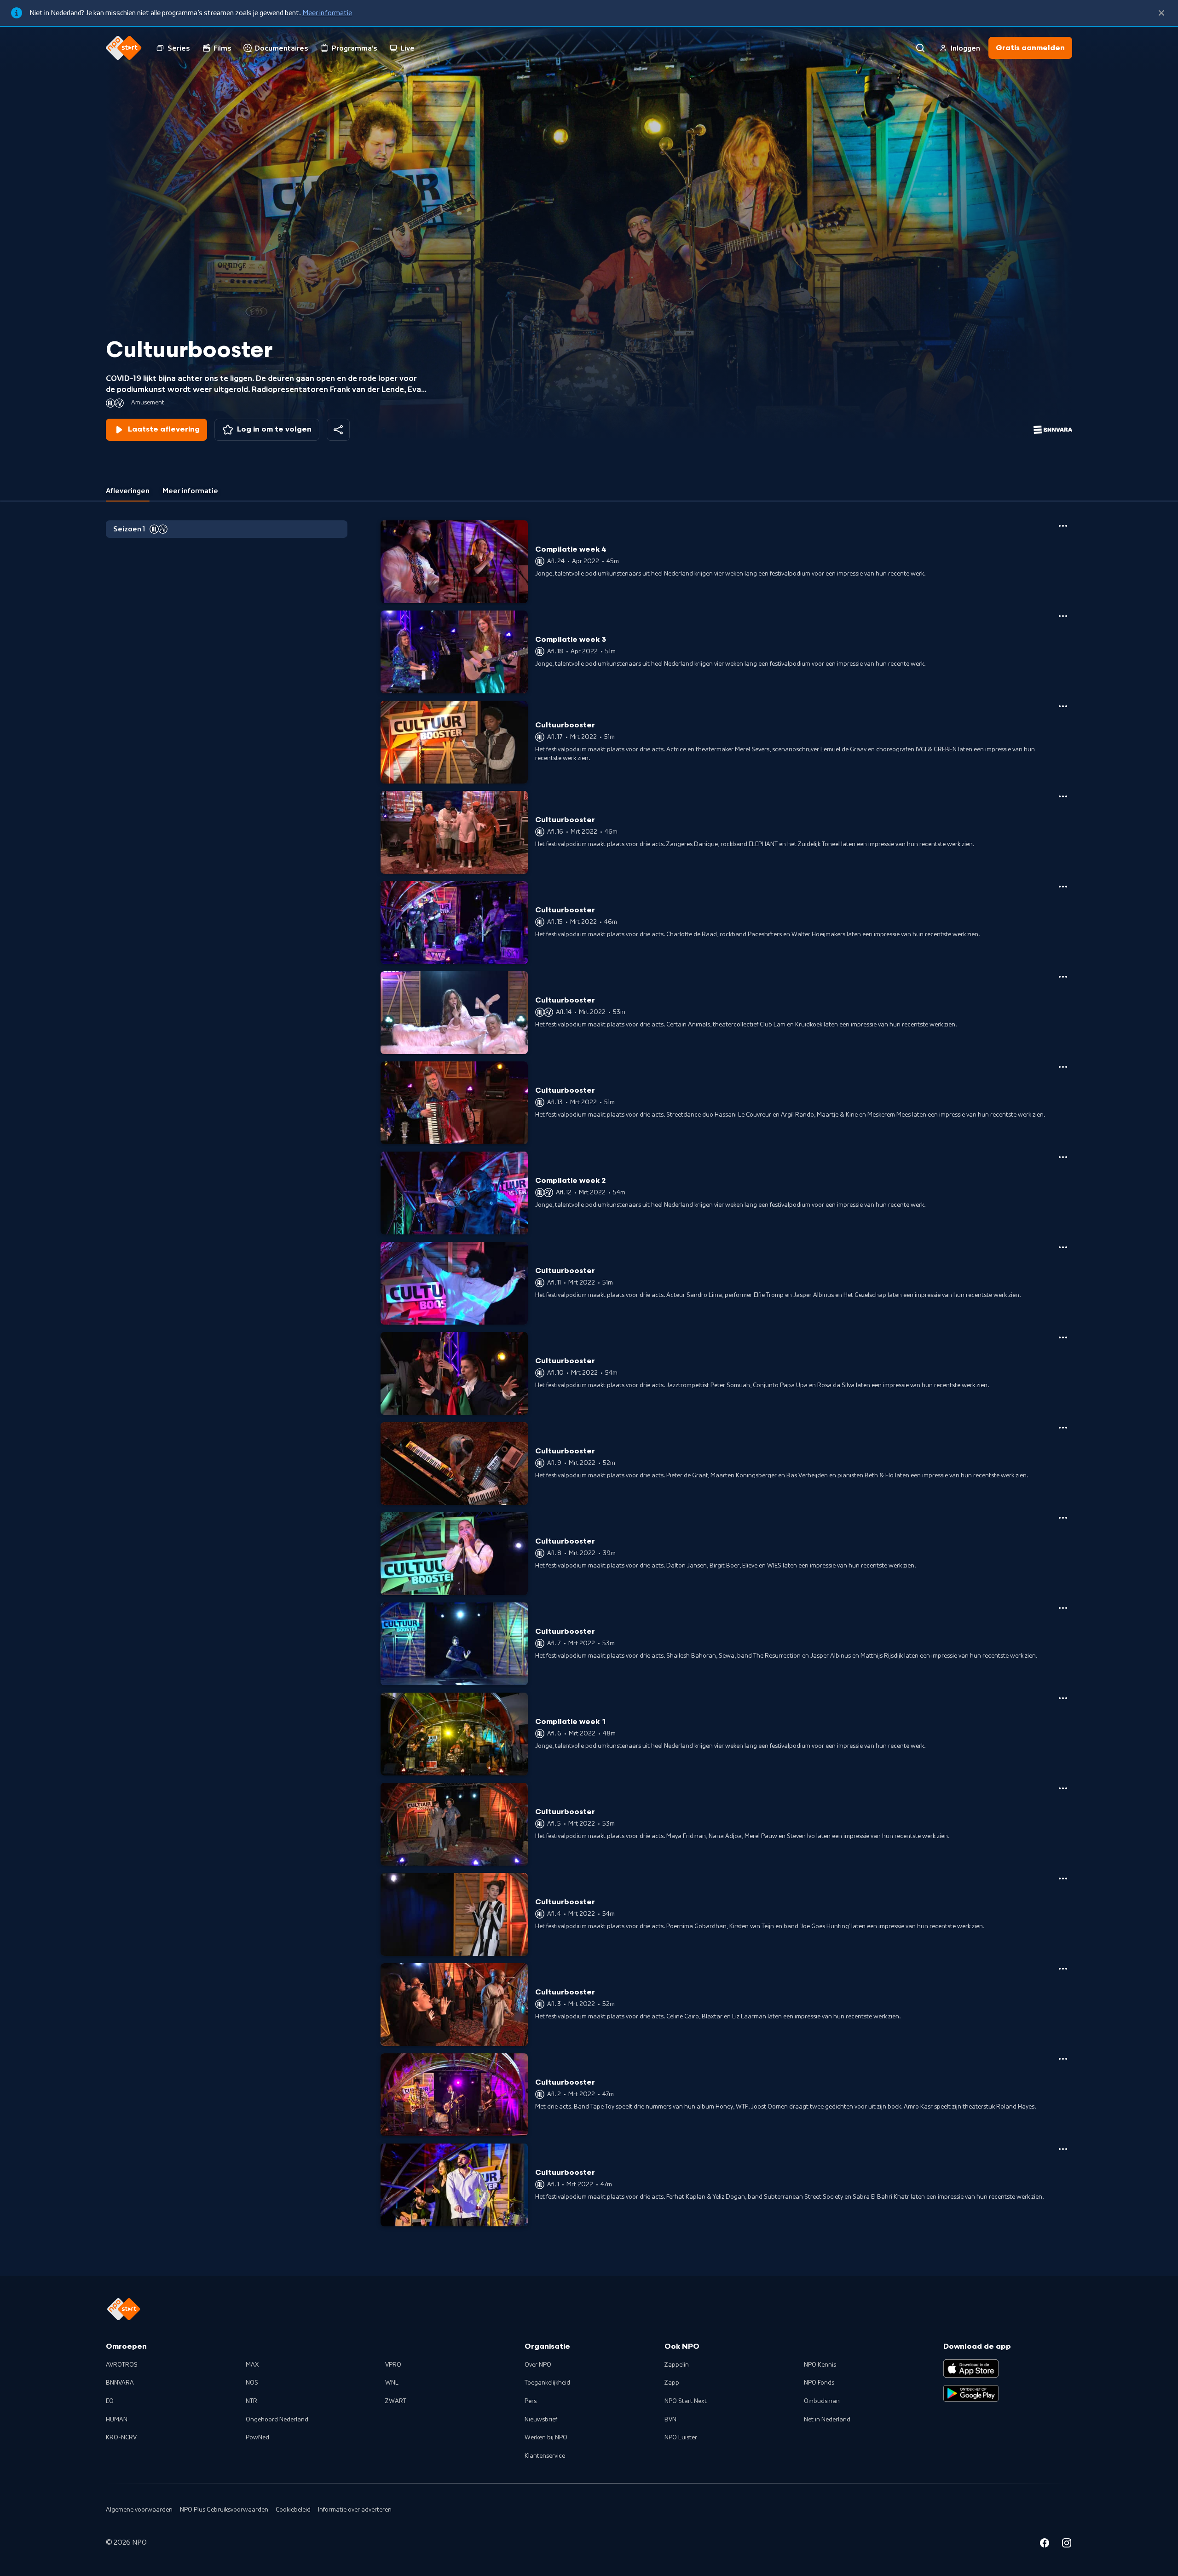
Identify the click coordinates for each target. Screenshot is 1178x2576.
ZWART (396, 2401)
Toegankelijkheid (547, 2383)
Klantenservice (545, 2456)
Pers (531, 2401)
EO (110, 2401)
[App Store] (971, 2369)
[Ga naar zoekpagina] (920, 48)
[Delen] (338, 430)
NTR (251, 2401)
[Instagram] (1067, 2544)
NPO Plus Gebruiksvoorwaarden (224, 2510)
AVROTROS (122, 2365)
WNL (392, 2383)
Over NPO (538, 2365)
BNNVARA (120, 2383)
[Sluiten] (1161, 13)
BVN (670, 2420)
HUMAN (117, 2420)
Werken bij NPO (546, 2438)
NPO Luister (681, 2438)
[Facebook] (1045, 2544)
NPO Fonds (819, 2383)
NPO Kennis (820, 2365)
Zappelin (677, 2365)
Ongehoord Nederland (277, 2420)
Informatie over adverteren (355, 2510)
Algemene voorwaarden (139, 2510)
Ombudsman (822, 2401)
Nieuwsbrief (541, 2420)
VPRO (393, 2365)
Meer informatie (327, 13)
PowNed (257, 2438)
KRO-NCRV (121, 2438)
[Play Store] (971, 2393)
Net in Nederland (827, 2420)
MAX (252, 2365)
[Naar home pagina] (124, 48)
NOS (252, 2383)
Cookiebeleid (293, 2510)
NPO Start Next (686, 2401)
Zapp (672, 2383)
